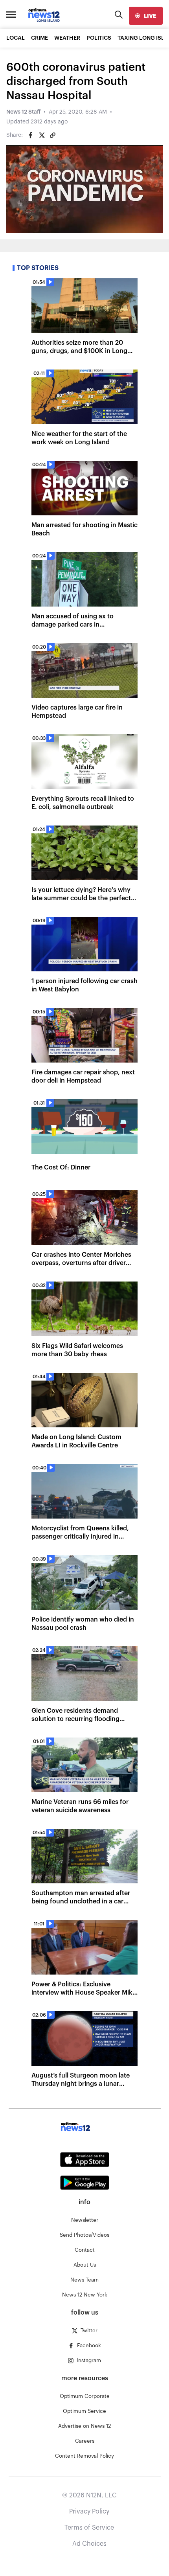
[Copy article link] (53, 135)
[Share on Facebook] (31, 135)
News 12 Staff (23, 112)
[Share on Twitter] (42, 135)
